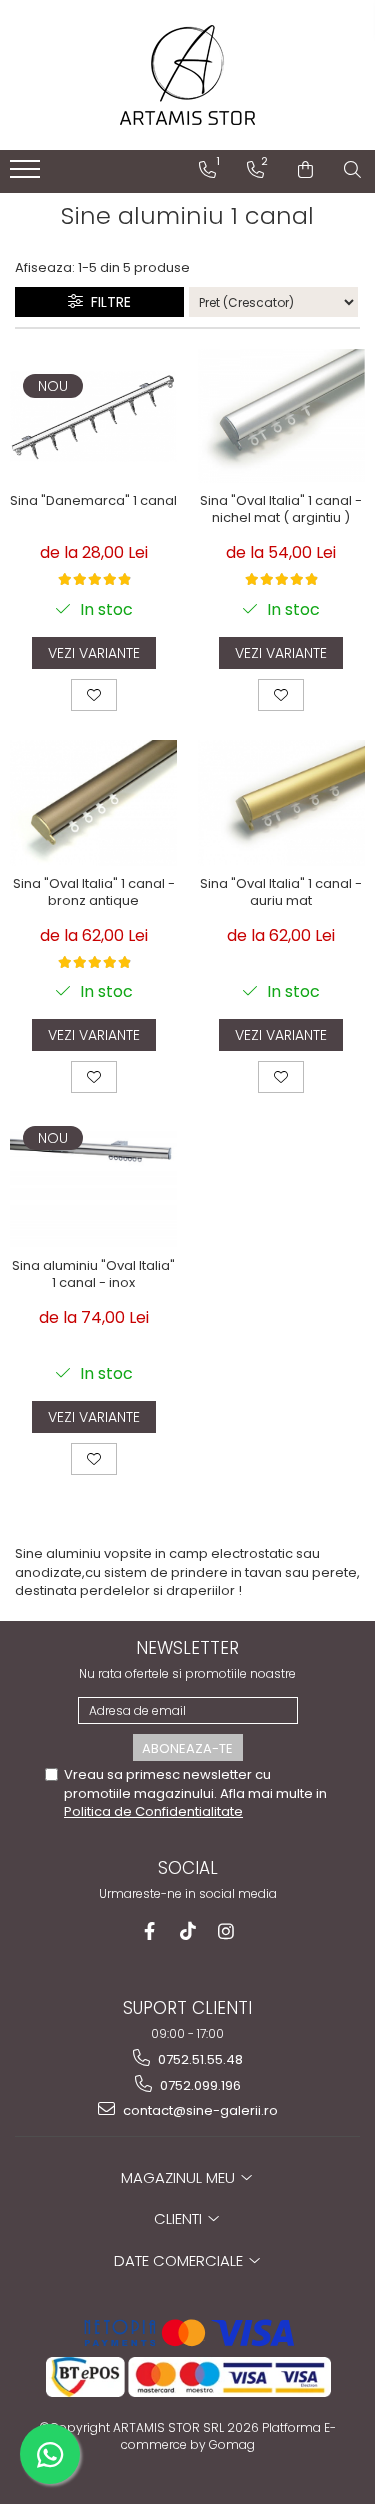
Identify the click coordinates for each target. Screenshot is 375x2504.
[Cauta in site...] (352, 170)
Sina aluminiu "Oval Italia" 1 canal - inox (93, 1275)
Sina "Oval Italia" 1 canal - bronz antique (94, 893)
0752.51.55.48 (199, 2059)
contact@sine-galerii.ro (199, 2110)
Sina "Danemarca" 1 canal (93, 501)
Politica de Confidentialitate (153, 1811)
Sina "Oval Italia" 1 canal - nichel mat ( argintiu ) (281, 510)
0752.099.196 (199, 2085)
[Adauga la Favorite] (94, 695)
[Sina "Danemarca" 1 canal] (94, 416)
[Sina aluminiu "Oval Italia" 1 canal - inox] (94, 1185)
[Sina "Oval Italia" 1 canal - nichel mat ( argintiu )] (282, 416)
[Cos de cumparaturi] (305, 170)
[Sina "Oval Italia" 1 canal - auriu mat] (282, 802)
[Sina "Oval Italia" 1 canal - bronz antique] (94, 802)
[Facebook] (149, 1931)
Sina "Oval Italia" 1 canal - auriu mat (281, 893)
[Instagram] (225, 1931)
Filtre (107, 302)
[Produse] (27, 175)
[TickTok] (187, 1931)
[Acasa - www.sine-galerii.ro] (188, 75)
